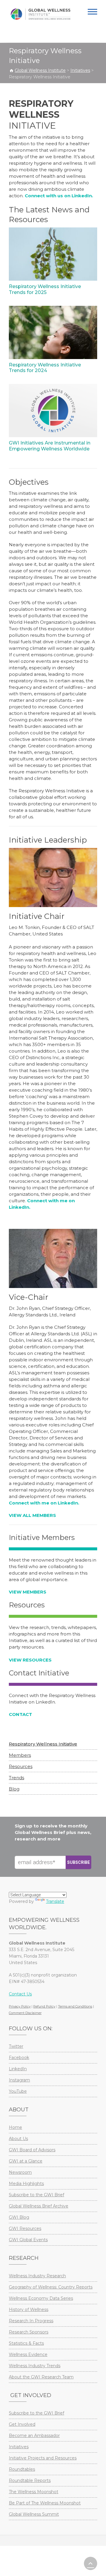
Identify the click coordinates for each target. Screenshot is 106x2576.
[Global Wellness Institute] (40, 14)
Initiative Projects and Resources (43, 2458)
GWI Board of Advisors (32, 2150)
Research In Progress (31, 2321)
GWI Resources (25, 2228)
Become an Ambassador (34, 2436)
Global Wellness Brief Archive (39, 2206)
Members (20, 1755)
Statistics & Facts (26, 2343)
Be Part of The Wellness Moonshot (45, 2503)
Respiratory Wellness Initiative (43, 1744)
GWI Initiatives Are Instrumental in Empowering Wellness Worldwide (50, 446)
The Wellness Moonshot (34, 2492)
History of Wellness (29, 2310)
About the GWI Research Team (41, 2377)
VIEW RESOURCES (30, 1660)
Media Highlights (26, 2184)
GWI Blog (19, 2217)
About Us (18, 2139)
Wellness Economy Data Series (41, 2298)
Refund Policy (44, 2006)
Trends (16, 1778)
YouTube (18, 2091)
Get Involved (22, 2424)
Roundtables (22, 2469)
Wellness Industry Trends (35, 2366)
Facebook (19, 2058)
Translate (55, 1901)
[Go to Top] (91, 2563)
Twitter (16, 2046)
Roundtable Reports (30, 2480)
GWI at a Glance (26, 2161)
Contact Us (20, 1994)
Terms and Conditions (75, 2006)
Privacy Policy (20, 2006)
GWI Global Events (28, 2240)
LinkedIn (18, 2069)
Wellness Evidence (28, 2354)
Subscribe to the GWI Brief (37, 2195)
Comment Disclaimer (25, 2013)
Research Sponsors (29, 2332)
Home (15, 2127)
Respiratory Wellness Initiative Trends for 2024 (45, 368)
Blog (14, 1789)
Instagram (19, 2080)
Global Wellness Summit (34, 2514)
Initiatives (19, 2447)
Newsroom (20, 2172)
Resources (21, 1766)
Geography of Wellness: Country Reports (51, 2287)
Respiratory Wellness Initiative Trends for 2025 (45, 289)
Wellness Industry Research (37, 2276)
